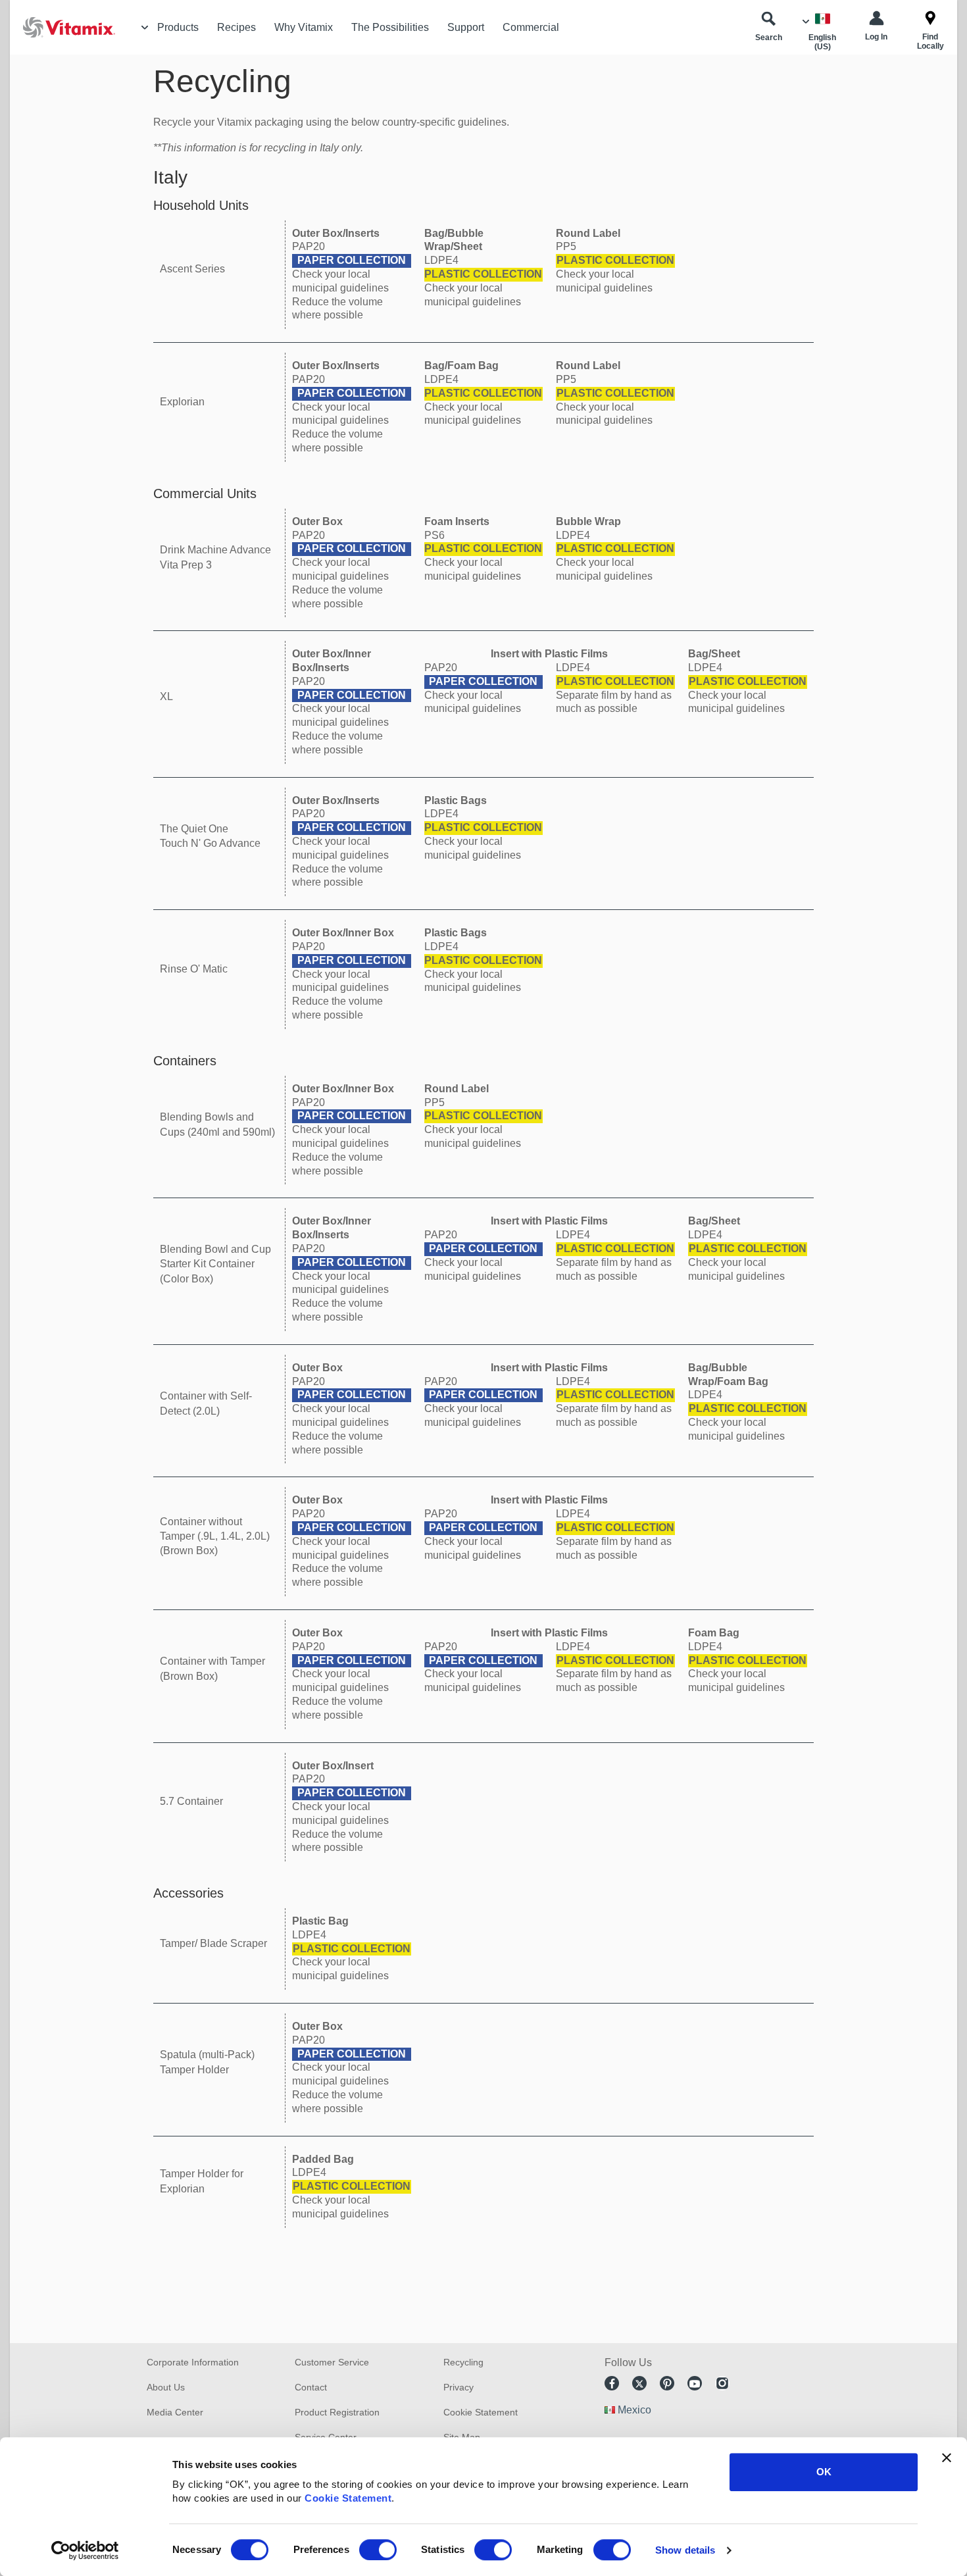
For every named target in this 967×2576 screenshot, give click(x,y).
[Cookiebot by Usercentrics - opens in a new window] (85, 2550)
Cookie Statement (348, 2498)
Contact (311, 2387)
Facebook (612, 2383)
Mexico (634, 2410)
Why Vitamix (304, 27)
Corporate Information (193, 2362)
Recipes (236, 27)
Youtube (695, 2383)
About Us (166, 2387)
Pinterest (667, 2383)
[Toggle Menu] (145, 28)
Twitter (639, 2383)
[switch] (378, 2550)
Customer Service (332, 2362)
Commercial (531, 27)
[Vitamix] (62, 27)
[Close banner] (947, 2458)
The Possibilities (390, 27)
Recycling (463, 2362)
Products (178, 27)
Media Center (175, 2412)
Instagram (722, 2383)
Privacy (459, 2387)
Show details (685, 2550)
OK (824, 2472)
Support (466, 27)
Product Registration (337, 2412)
